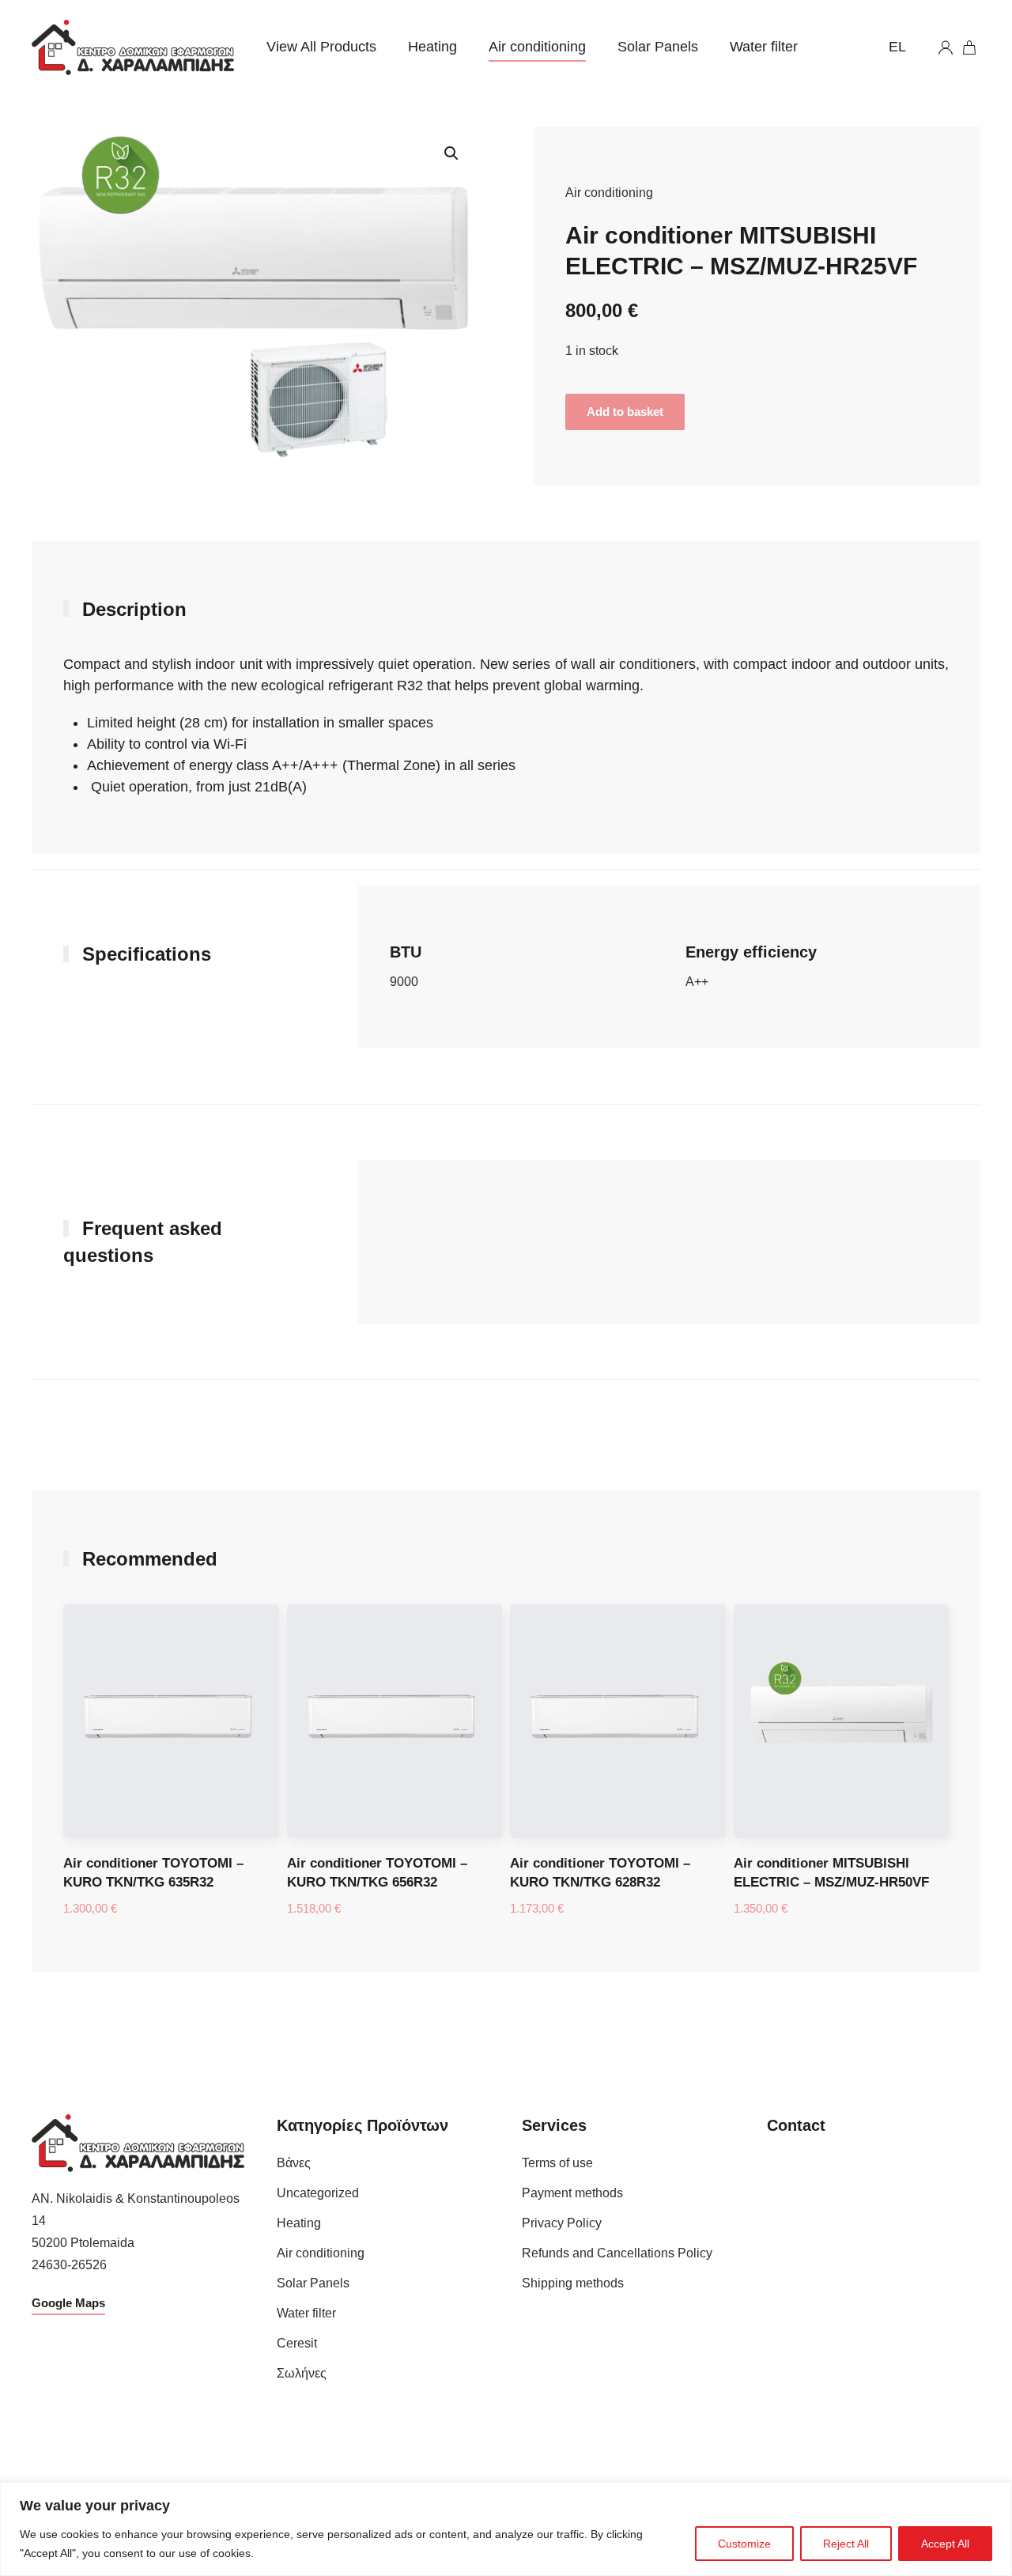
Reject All (846, 2544)
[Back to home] (133, 47)
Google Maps (68, 2303)
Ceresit (297, 2343)
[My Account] (946, 47)
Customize (744, 2544)
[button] (451, 153)
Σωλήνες (302, 2373)
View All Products (321, 47)
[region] (506, 2529)
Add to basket (625, 412)
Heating (432, 47)
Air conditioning (537, 47)
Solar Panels (658, 47)
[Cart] (971, 47)
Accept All (945, 2544)
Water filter (764, 47)
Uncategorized (318, 2193)
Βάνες (294, 2163)
